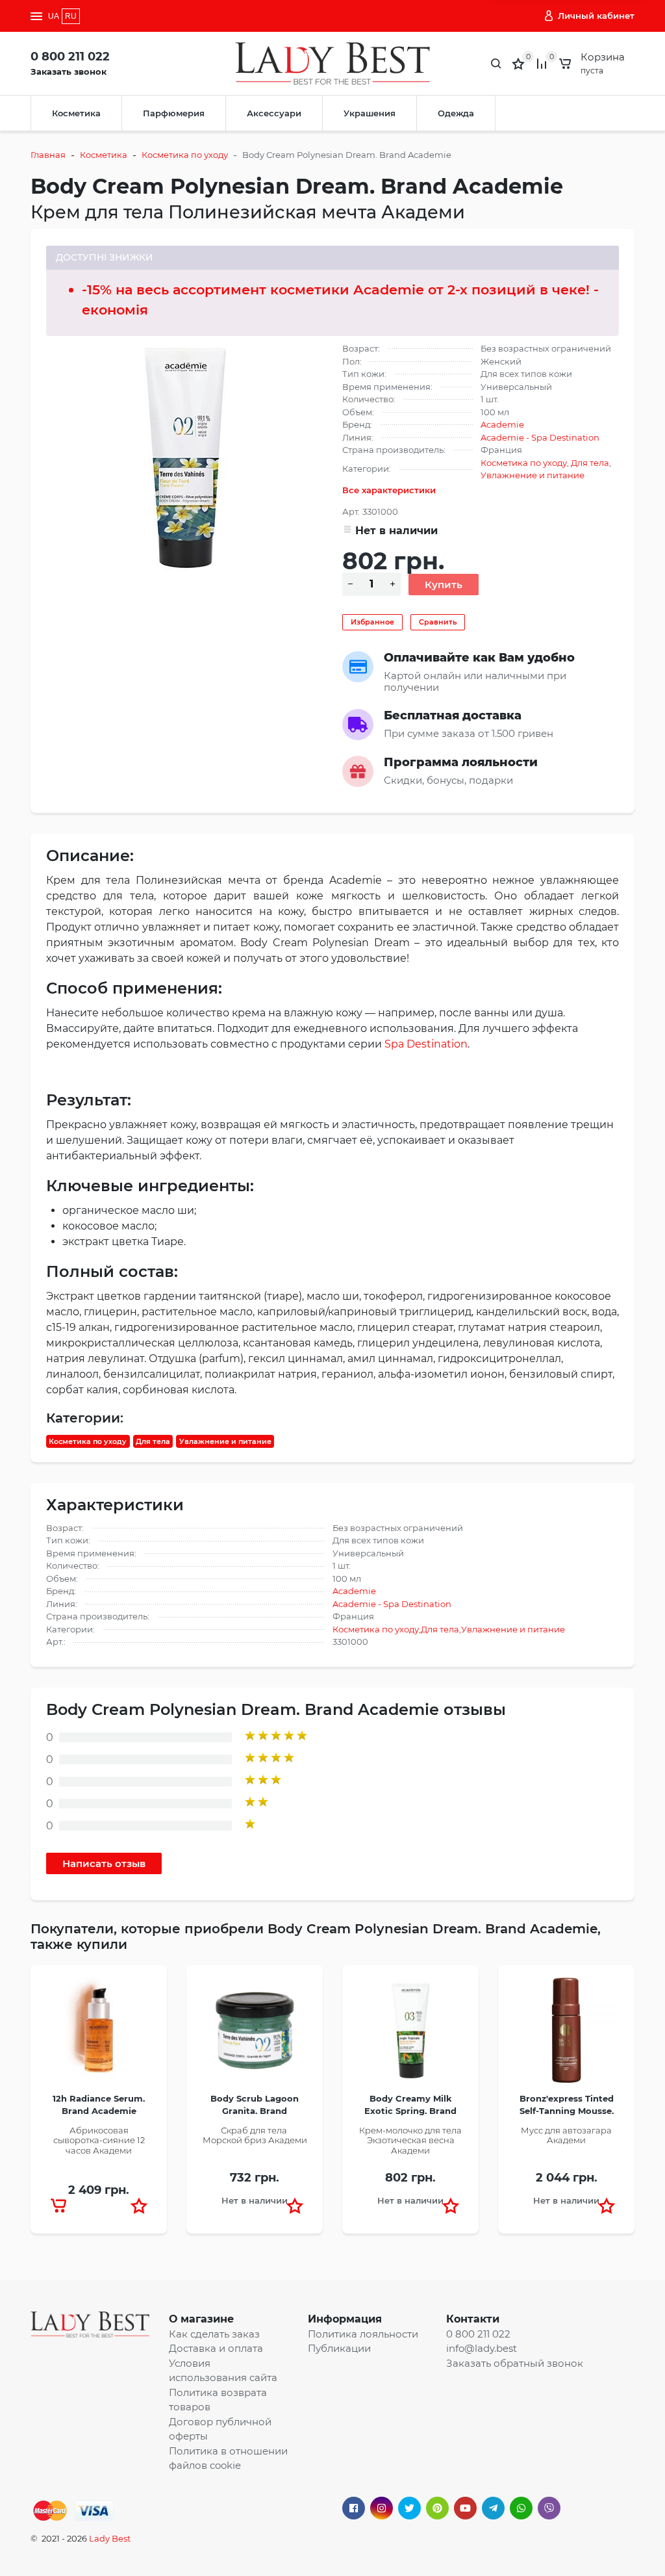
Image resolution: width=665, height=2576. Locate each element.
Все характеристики (389, 490)
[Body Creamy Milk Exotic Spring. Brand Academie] (410, 2034)
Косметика (76, 113)
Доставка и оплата (216, 2348)
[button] (139, 2206)
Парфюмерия (174, 113)
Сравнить (438, 622)
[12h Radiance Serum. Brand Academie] (99, 2034)
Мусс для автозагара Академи (566, 2135)
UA (54, 16)
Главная (48, 155)
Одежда (456, 113)
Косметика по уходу (185, 155)
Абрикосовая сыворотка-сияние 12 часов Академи (99, 2140)
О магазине (201, 2319)
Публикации (339, 2348)
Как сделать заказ (214, 2334)
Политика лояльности (363, 2334)
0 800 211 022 (70, 57)
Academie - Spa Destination (540, 437)
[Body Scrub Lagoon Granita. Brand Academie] (255, 2034)
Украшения (370, 113)
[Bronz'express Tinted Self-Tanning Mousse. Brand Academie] (566, 2034)
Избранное (372, 622)
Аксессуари (274, 113)
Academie (502, 424)
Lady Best (110, 2538)
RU (71, 16)
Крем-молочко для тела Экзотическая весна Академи (410, 2140)
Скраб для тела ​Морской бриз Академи (255, 2135)
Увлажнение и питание (533, 475)
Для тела (590, 463)
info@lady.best (482, 2348)
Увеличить (184, 456)
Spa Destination (426, 1044)
